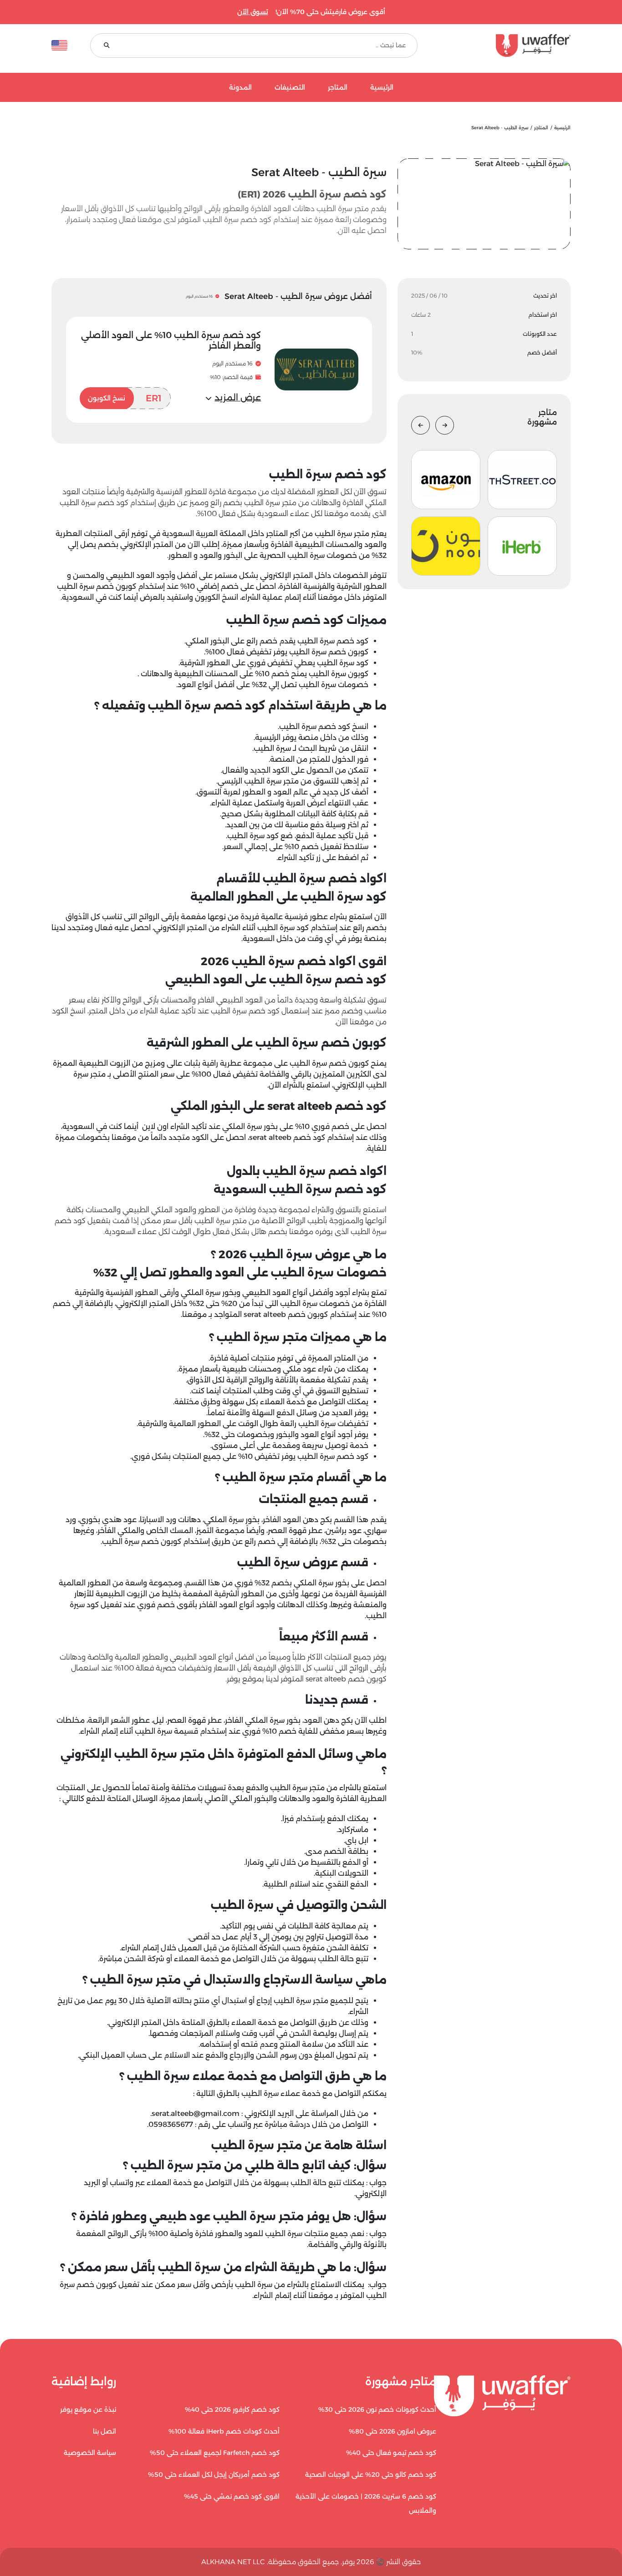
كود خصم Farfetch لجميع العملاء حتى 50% (215, 2453)
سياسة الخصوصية (90, 2453)
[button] (233, 398)
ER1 (125, 398)
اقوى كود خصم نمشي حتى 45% (232, 2496)
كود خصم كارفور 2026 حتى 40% (232, 2409)
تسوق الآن (253, 12)
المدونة (240, 88)
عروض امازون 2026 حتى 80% (393, 2431)
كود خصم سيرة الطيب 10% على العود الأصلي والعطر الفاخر (171, 340)
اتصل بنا (105, 2431)
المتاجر (338, 88)
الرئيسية (382, 88)
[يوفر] (505, 46)
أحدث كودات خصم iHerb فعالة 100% (224, 2431)
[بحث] (107, 46)
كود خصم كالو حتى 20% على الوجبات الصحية (371, 2475)
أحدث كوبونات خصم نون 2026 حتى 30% (377, 2409)
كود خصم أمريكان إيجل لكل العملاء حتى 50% (214, 2475)
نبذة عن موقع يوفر (88, 2409)
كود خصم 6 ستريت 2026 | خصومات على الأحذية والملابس (366, 2504)
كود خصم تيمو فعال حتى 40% (391, 2453)
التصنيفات (290, 88)
